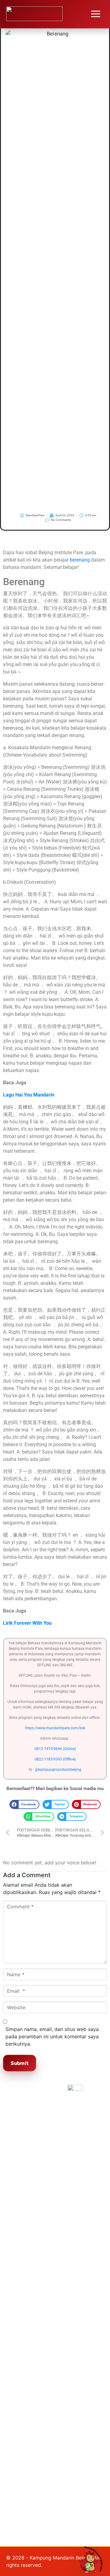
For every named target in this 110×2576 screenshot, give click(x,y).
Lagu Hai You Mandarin (29, 1095)
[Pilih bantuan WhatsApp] (93, 2559)
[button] (24, 1804)
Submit (20, 2063)
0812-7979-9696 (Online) (55, 1749)
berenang (80, 560)
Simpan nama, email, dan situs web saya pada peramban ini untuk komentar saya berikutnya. (52, 2036)
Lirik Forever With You (27, 1623)
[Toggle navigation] (96, 14)
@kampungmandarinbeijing (58, 1770)
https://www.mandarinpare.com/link (55, 1728)
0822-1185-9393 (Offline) (55, 1759)
